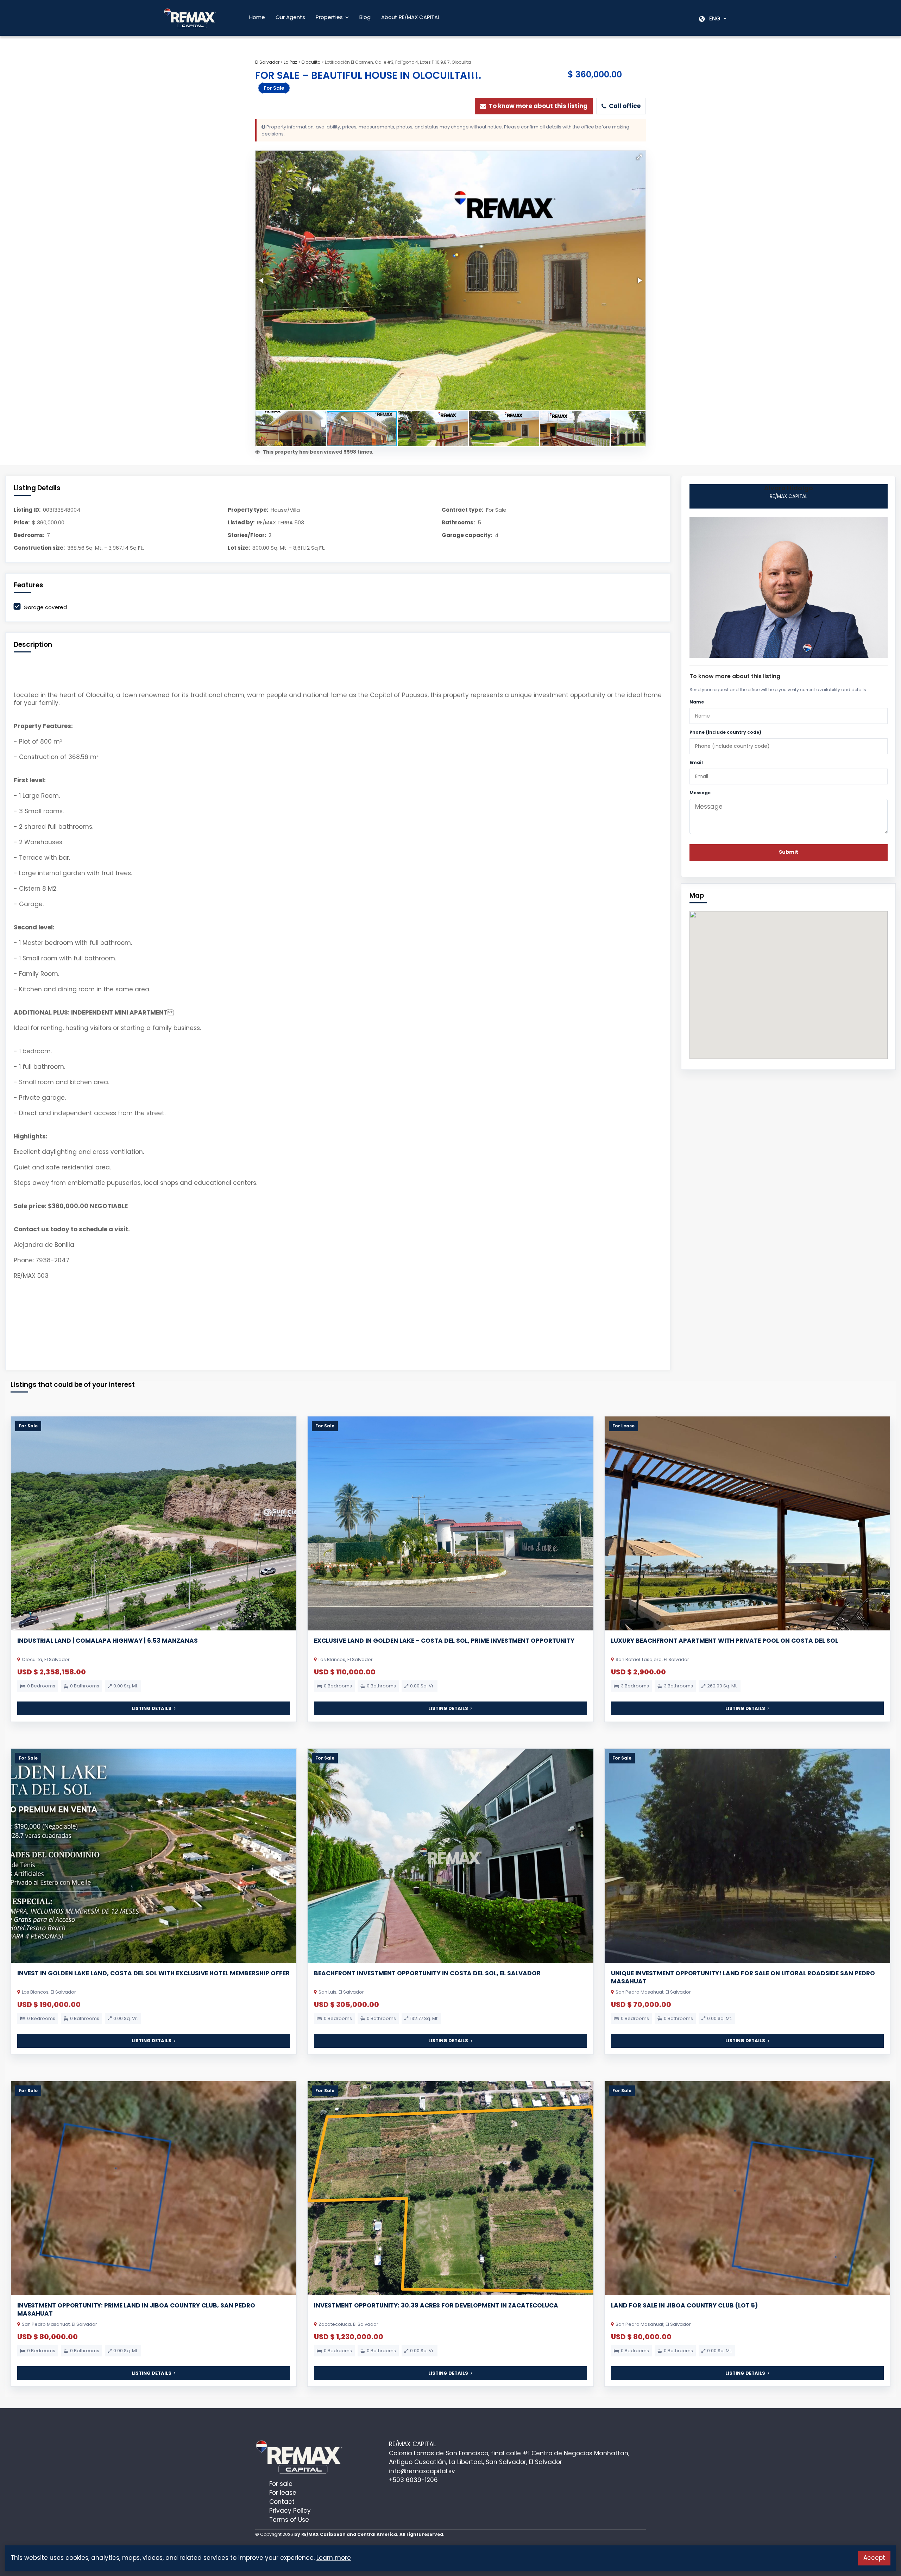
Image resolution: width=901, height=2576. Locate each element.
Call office (625, 106)
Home (257, 17)
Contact (282, 2502)
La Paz (290, 62)
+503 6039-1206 (413, 2480)
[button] (639, 157)
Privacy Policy (290, 2511)
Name (697, 702)
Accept (874, 2558)
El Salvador (267, 62)
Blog (365, 17)
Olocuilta (311, 62)
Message (700, 793)
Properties (329, 17)
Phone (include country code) (725, 732)
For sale (281, 2484)
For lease (283, 2493)
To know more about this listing (538, 106)
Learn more (334, 2558)
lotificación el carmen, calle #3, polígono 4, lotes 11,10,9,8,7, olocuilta (398, 62)
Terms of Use (289, 2520)
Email (696, 762)
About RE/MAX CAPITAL (411, 17)
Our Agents (290, 17)
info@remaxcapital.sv (422, 2471)
